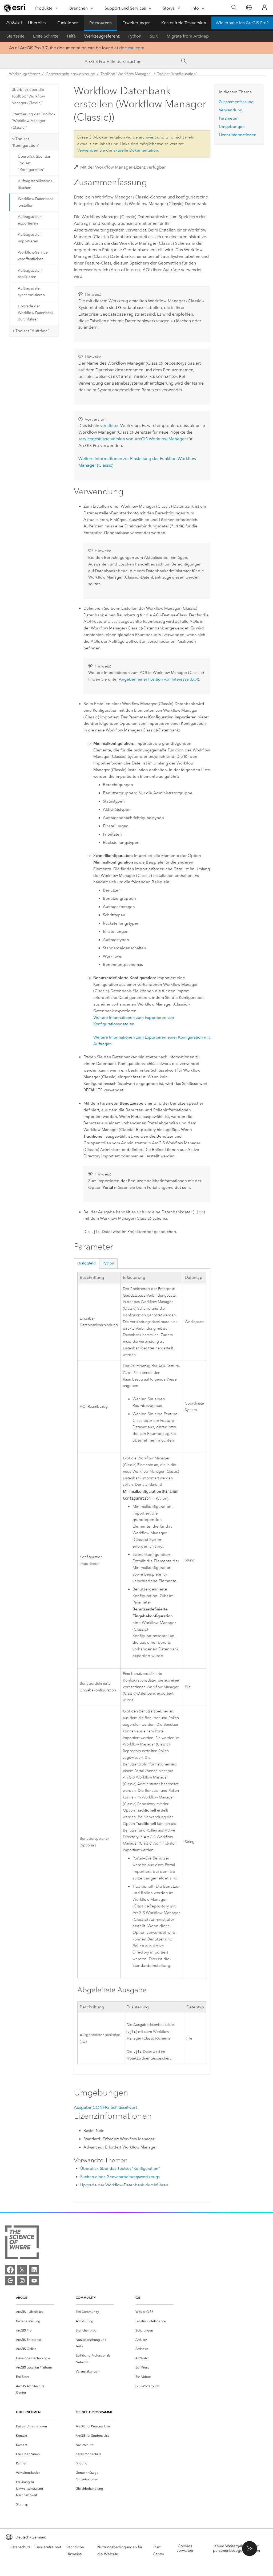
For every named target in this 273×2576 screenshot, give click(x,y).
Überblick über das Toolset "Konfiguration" (34, 163)
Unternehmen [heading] (28, 2412)
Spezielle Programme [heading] (94, 2412)
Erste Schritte (46, 36)
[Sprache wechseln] (249, 8)
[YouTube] (34, 2281)
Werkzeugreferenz (102, 36)
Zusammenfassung (236, 102)
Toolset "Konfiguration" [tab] (25, 142)
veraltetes (110, 426)
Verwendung (231, 110)
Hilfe (71, 36)
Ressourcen (101, 23)
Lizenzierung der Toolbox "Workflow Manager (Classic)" (33, 121)
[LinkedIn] (34, 2270)
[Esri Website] (15, 8)
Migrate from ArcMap (188, 36)
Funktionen (68, 23)
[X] (22, 2270)
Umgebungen (232, 127)
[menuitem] (35, 2312)
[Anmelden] (264, 7)
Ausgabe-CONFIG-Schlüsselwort (105, 2107)
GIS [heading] (138, 2298)
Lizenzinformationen (238, 135)
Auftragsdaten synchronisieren (31, 292)
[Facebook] (10, 2270)
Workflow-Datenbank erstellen (36, 202)
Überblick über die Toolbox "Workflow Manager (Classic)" (28, 96)
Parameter (228, 118)
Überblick (37, 23)
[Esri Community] (10, 2281)
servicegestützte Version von (132, 439)
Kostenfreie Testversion (184, 23)
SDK (154, 36)
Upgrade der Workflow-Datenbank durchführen (36, 313)
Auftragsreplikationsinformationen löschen (38, 184)
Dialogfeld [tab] (87, 1263)
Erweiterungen (136, 23)
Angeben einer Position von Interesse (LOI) (159, 679)
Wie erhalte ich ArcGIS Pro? (242, 23)
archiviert (147, 137)
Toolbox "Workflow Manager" (126, 74)
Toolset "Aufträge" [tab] (32, 331)
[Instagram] (22, 2281)
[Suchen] (234, 8)
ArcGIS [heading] (22, 2298)
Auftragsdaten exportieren (30, 220)
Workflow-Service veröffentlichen (33, 256)
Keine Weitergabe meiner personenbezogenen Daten (236, 2548)
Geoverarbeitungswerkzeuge (70, 74)
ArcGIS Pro (17, 22)
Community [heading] (86, 2298)
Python (135, 36)
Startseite (15, 36)
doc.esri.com (132, 48)
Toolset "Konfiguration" (177, 74)
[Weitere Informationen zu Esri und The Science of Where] (22, 2243)
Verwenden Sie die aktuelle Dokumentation (118, 150)
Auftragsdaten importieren (30, 238)
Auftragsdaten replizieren (30, 274)
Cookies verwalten (185, 2548)
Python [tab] (108, 1263)
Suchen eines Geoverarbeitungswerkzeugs (120, 2177)
